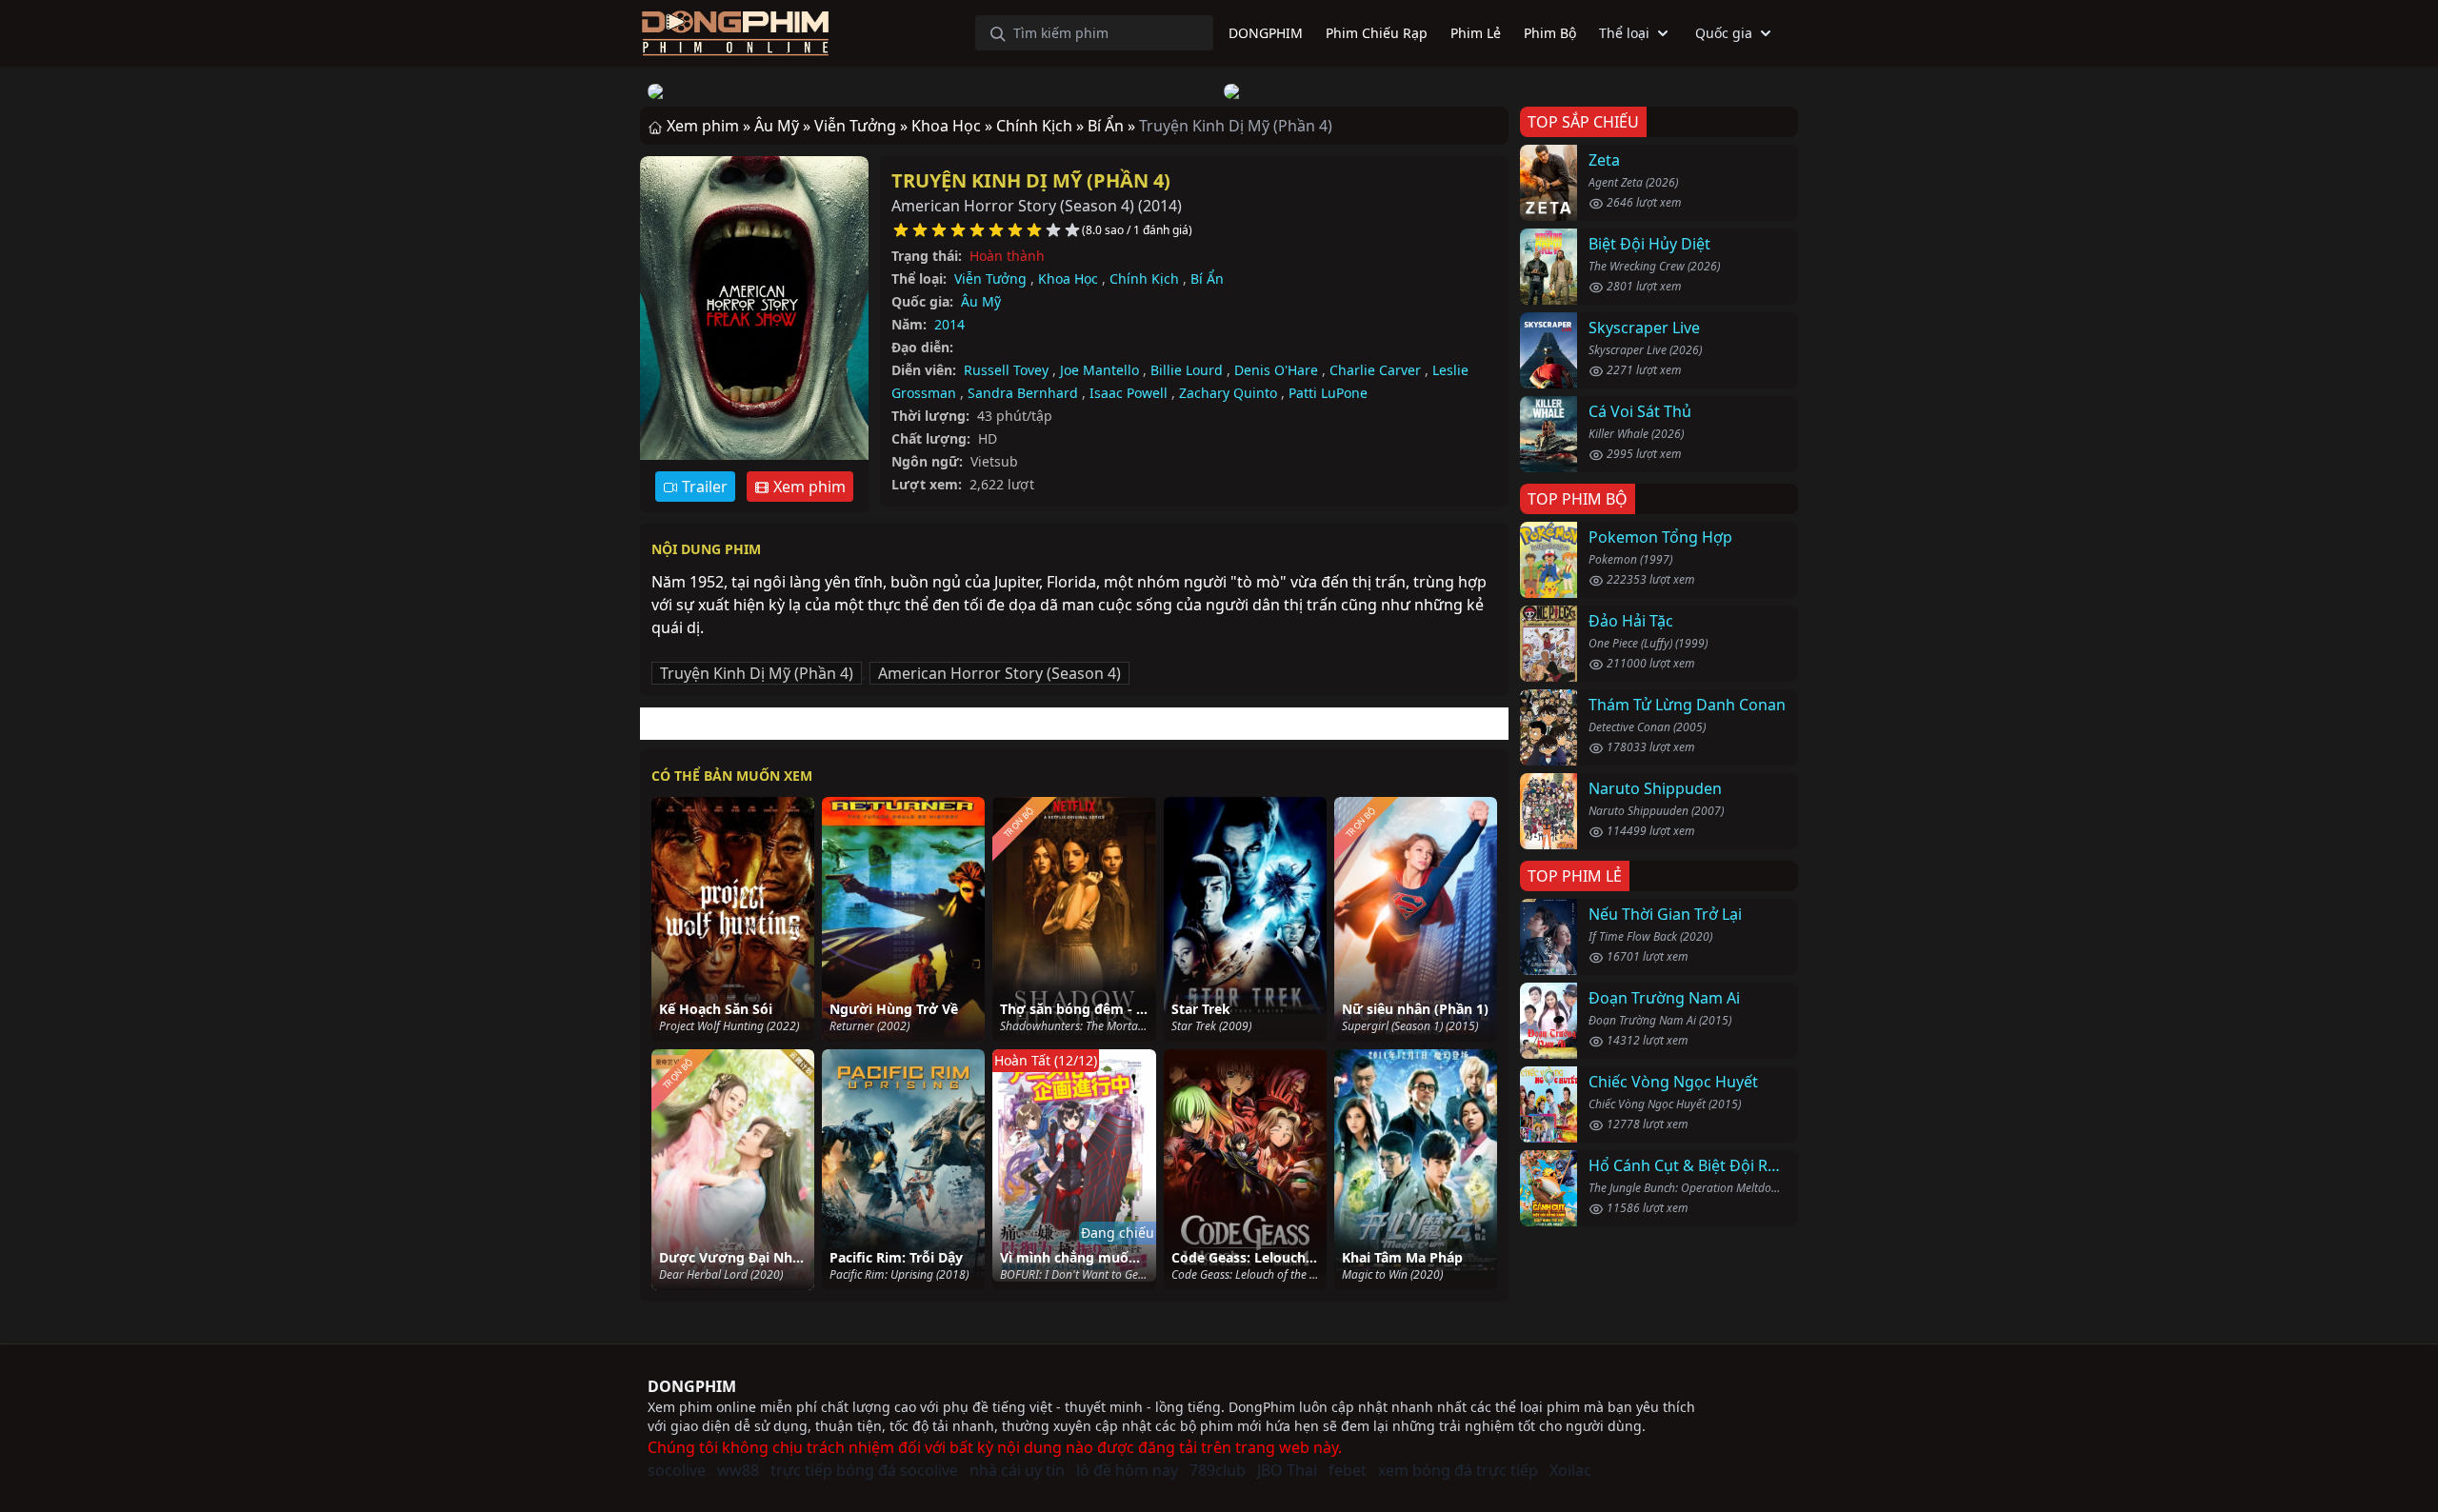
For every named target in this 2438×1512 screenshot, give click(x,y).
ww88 (738, 1470)
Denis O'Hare (1276, 370)
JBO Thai (1287, 1470)
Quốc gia (1724, 33)
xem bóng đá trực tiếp (1458, 1470)
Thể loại (1624, 33)
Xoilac (1570, 1470)
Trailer (703, 487)
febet (1348, 1470)
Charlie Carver (1375, 370)
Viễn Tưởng (990, 279)
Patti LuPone (1328, 393)
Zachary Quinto (1228, 393)
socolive (677, 1470)
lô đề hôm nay (1127, 1470)
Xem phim (808, 487)
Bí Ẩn (1207, 279)
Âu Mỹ (981, 301)
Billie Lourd (1187, 370)
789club (1218, 1470)
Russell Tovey (1006, 370)
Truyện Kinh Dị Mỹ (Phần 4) (1031, 180)
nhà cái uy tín (1017, 1470)
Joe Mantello (1099, 370)
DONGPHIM (692, 1386)
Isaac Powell (1129, 393)
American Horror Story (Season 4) (999, 673)
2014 (949, 324)
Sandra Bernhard (1023, 393)
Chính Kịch (1144, 279)
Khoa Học (1068, 279)
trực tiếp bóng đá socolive (864, 1470)
